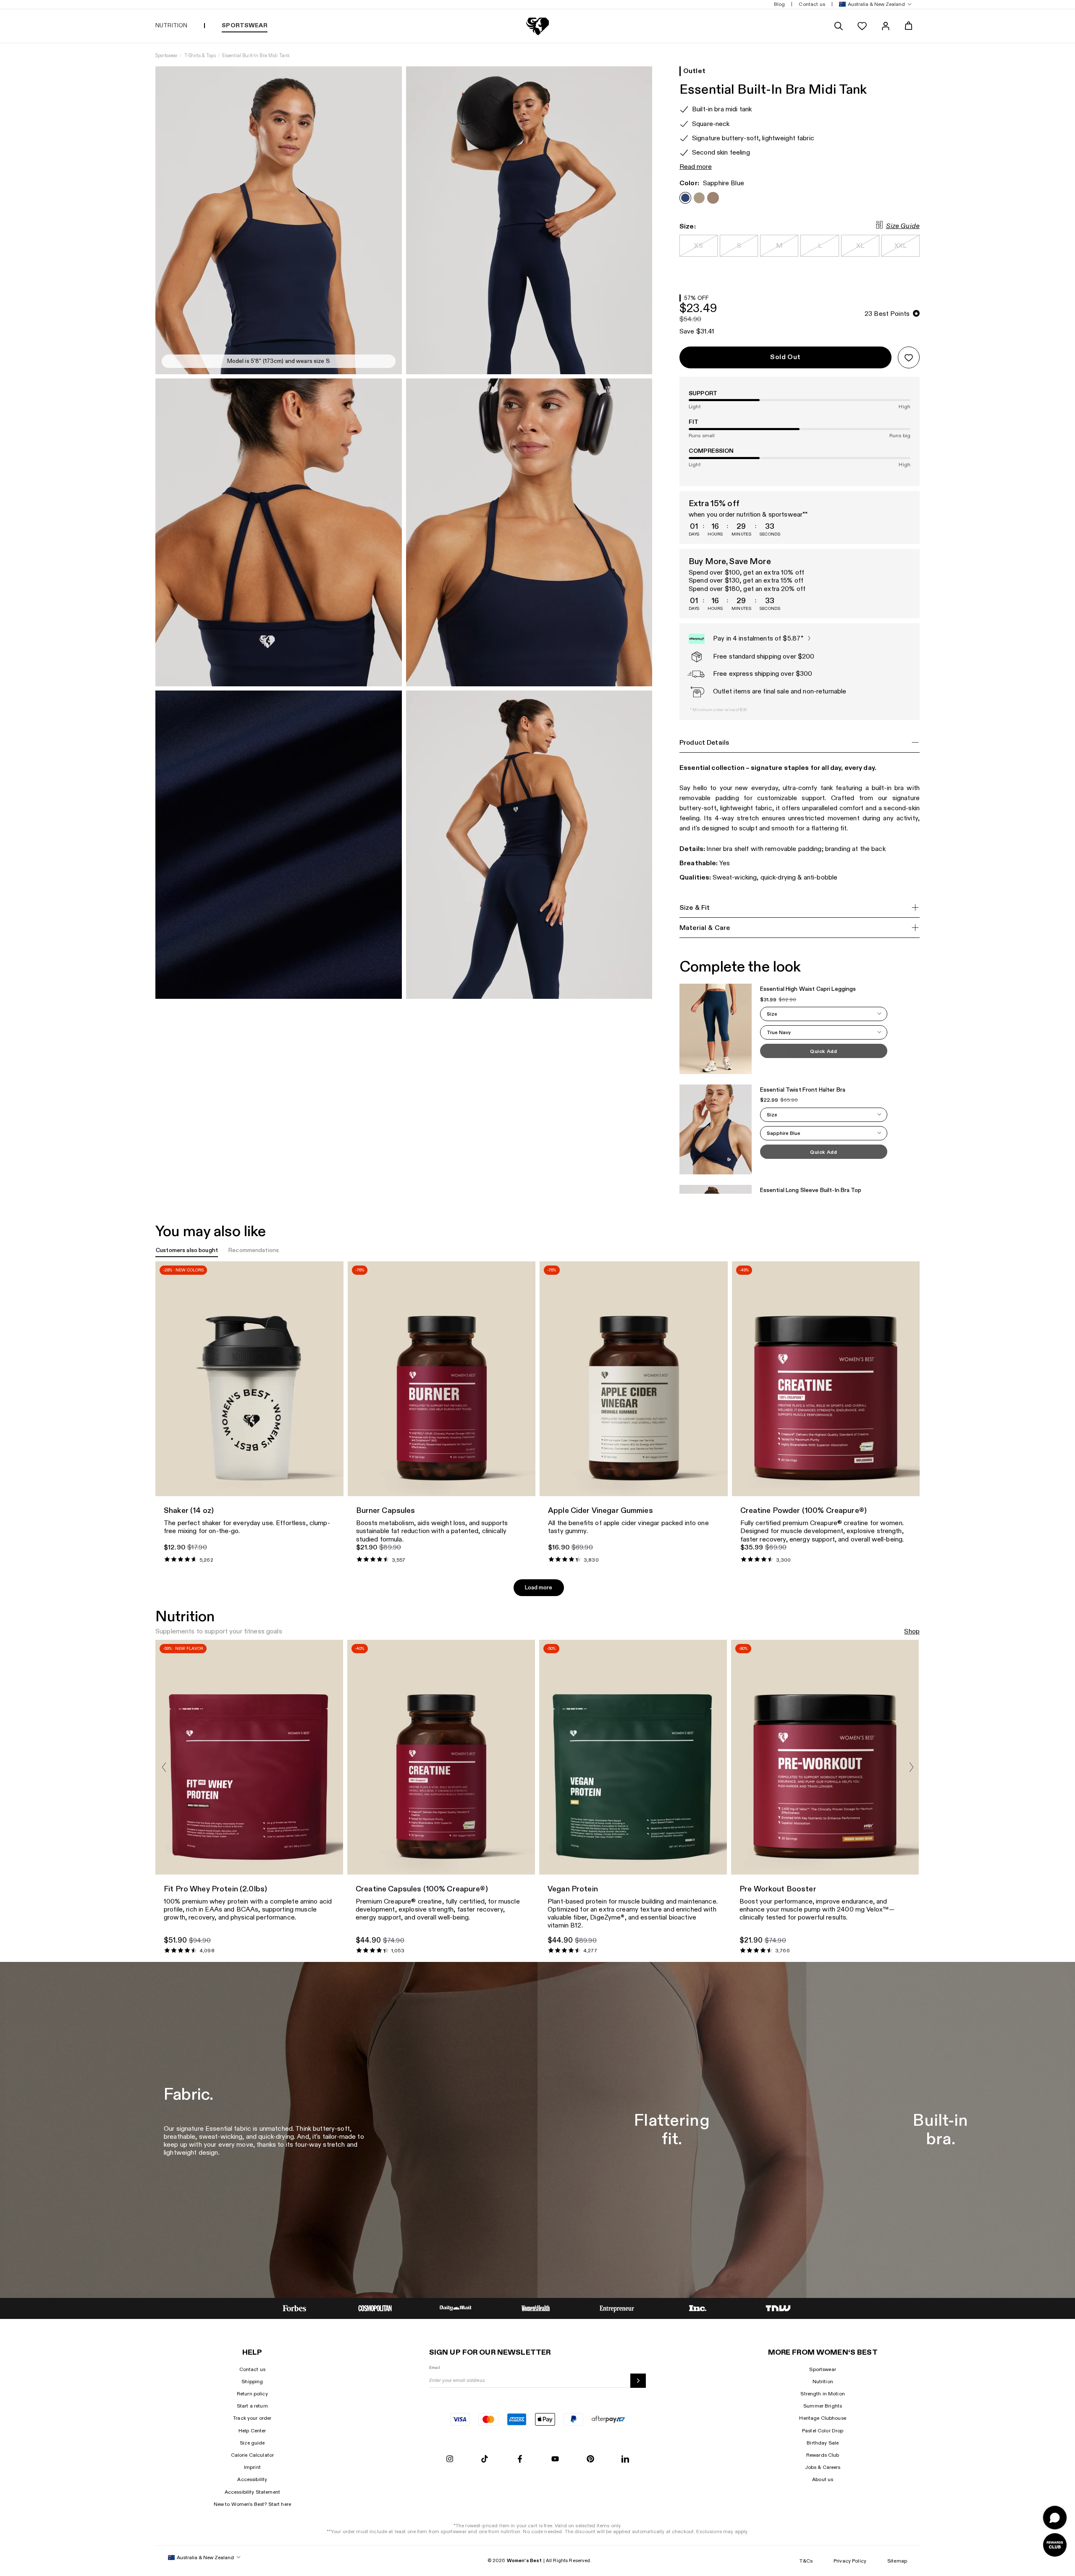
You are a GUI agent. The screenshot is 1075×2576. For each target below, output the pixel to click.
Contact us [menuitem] (812, 4)
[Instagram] (450, 2459)
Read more (696, 167)
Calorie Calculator (253, 2455)
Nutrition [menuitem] (171, 25)
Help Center (252, 2431)
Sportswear (166, 56)
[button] (874, 4)
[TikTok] (485, 2459)
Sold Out (785, 357)
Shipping (252, 2382)
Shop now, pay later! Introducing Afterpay (227, 5)
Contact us (252, 2369)
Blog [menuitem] (780, 4)
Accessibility (252, 2479)
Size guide (252, 2443)
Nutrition (823, 2382)
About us (823, 2479)
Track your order (252, 2418)
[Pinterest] (590, 2459)
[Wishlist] (862, 26)
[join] (638, 2381)
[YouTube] (555, 2459)
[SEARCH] (839, 26)
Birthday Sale (823, 2443)
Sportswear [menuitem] (244, 25)
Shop (912, 1632)
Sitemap (897, 2561)
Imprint (252, 2467)
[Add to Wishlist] (909, 357)
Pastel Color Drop (823, 2431)
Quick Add (823, 1051)
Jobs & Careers (823, 2467)
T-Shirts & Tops (200, 56)
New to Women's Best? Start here (252, 2504)
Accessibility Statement (252, 2492)
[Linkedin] (625, 2459)
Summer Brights (823, 2406)
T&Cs (806, 2561)
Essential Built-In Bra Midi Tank (256, 56)
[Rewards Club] (1055, 2545)
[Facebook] (520, 2459)
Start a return (252, 2406)
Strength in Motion (823, 2394)
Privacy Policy (850, 2561)
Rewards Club (823, 2455)
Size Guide (903, 226)
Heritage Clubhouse (823, 2418)
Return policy (252, 2394)
